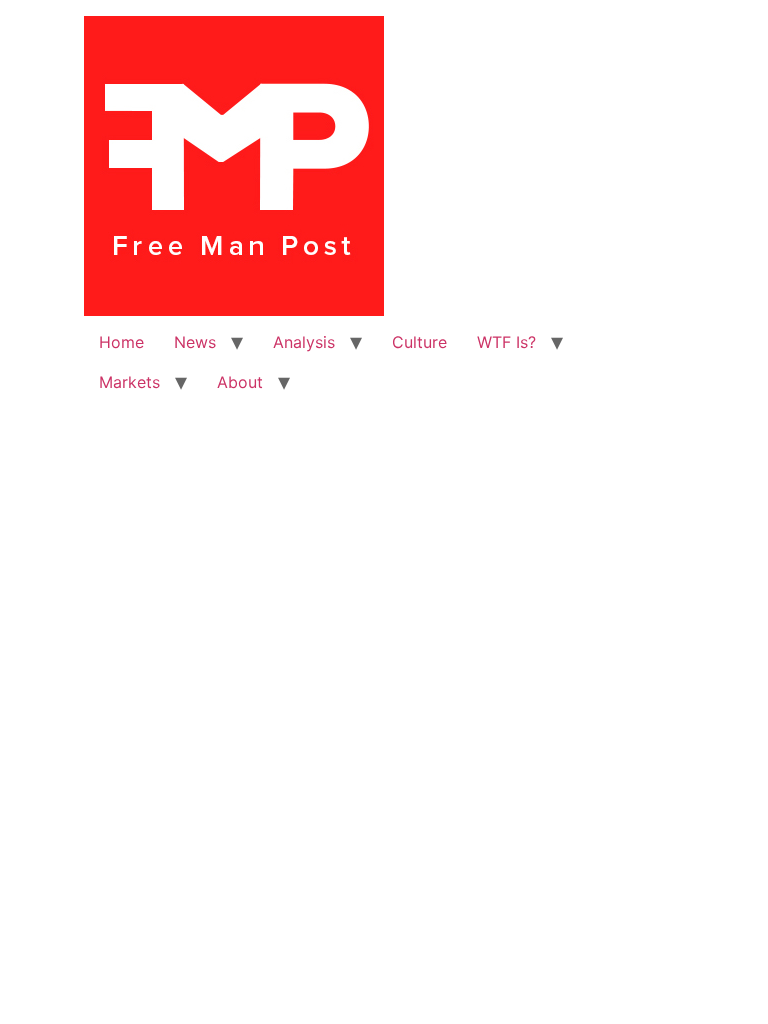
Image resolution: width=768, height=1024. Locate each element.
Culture (419, 342)
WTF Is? (506, 342)
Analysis (304, 342)
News (195, 342)
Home (121, 342)
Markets (129, 382)
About (240, 382)
